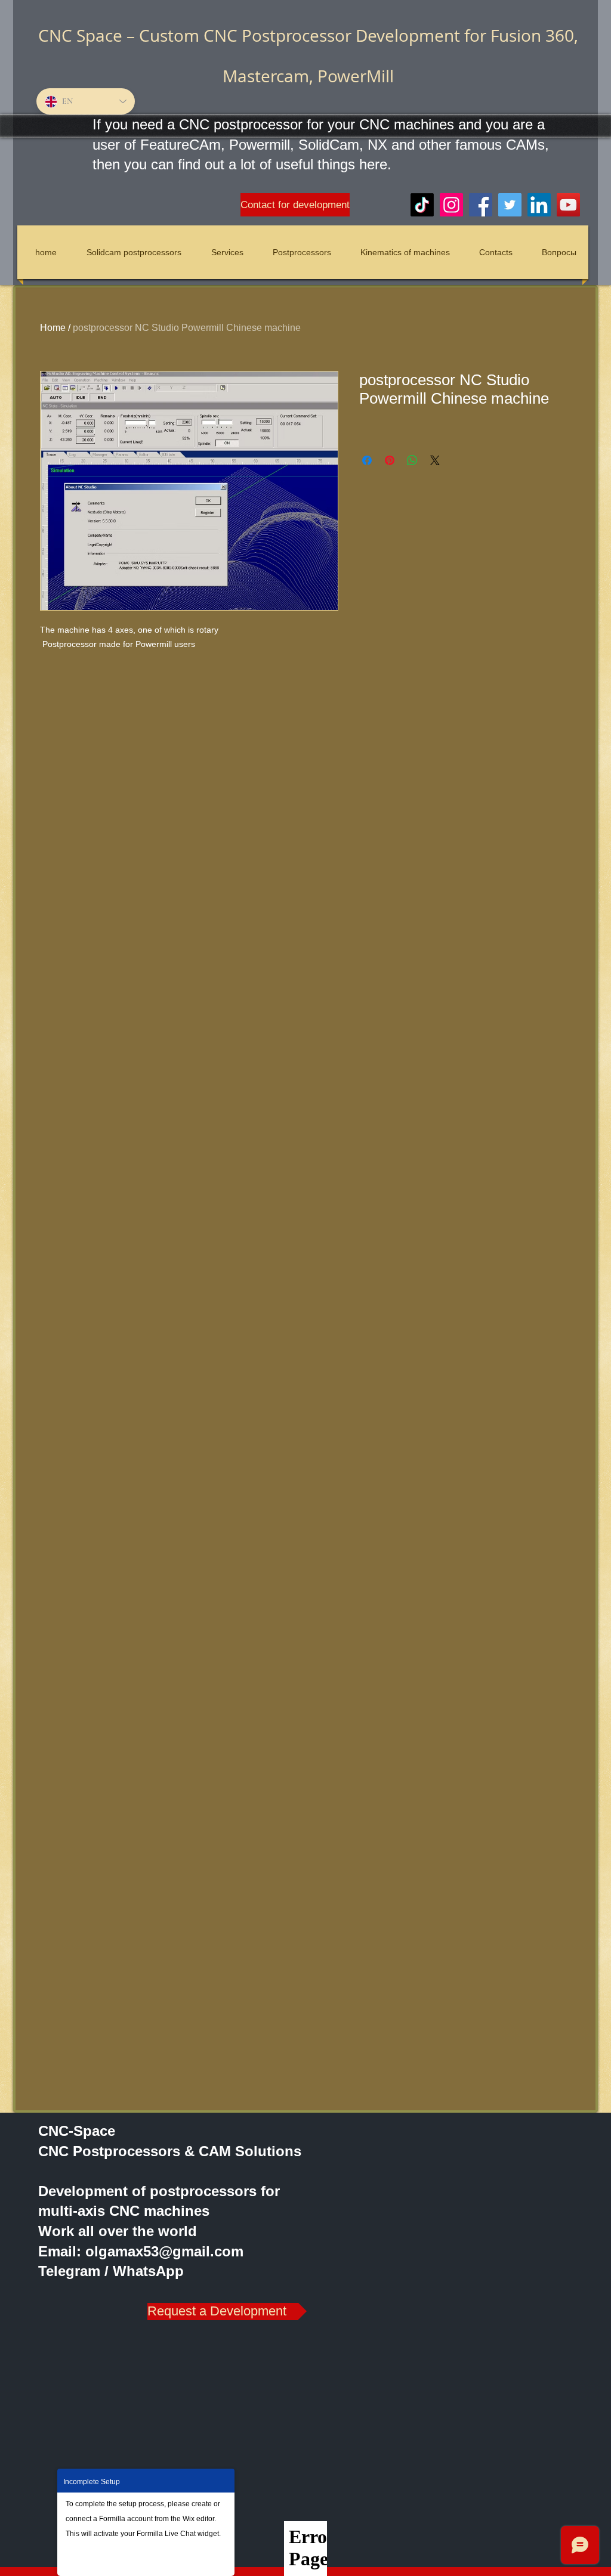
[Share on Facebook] (367, 460)
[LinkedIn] (539, 205)
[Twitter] (510, 205)
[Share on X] (435, 460)
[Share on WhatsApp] (412, 460)
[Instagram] (451, 205)
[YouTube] (568, 205)
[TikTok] (422, 205)
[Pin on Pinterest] (390, 460)
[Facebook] (481, 205)
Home (53, 328)
